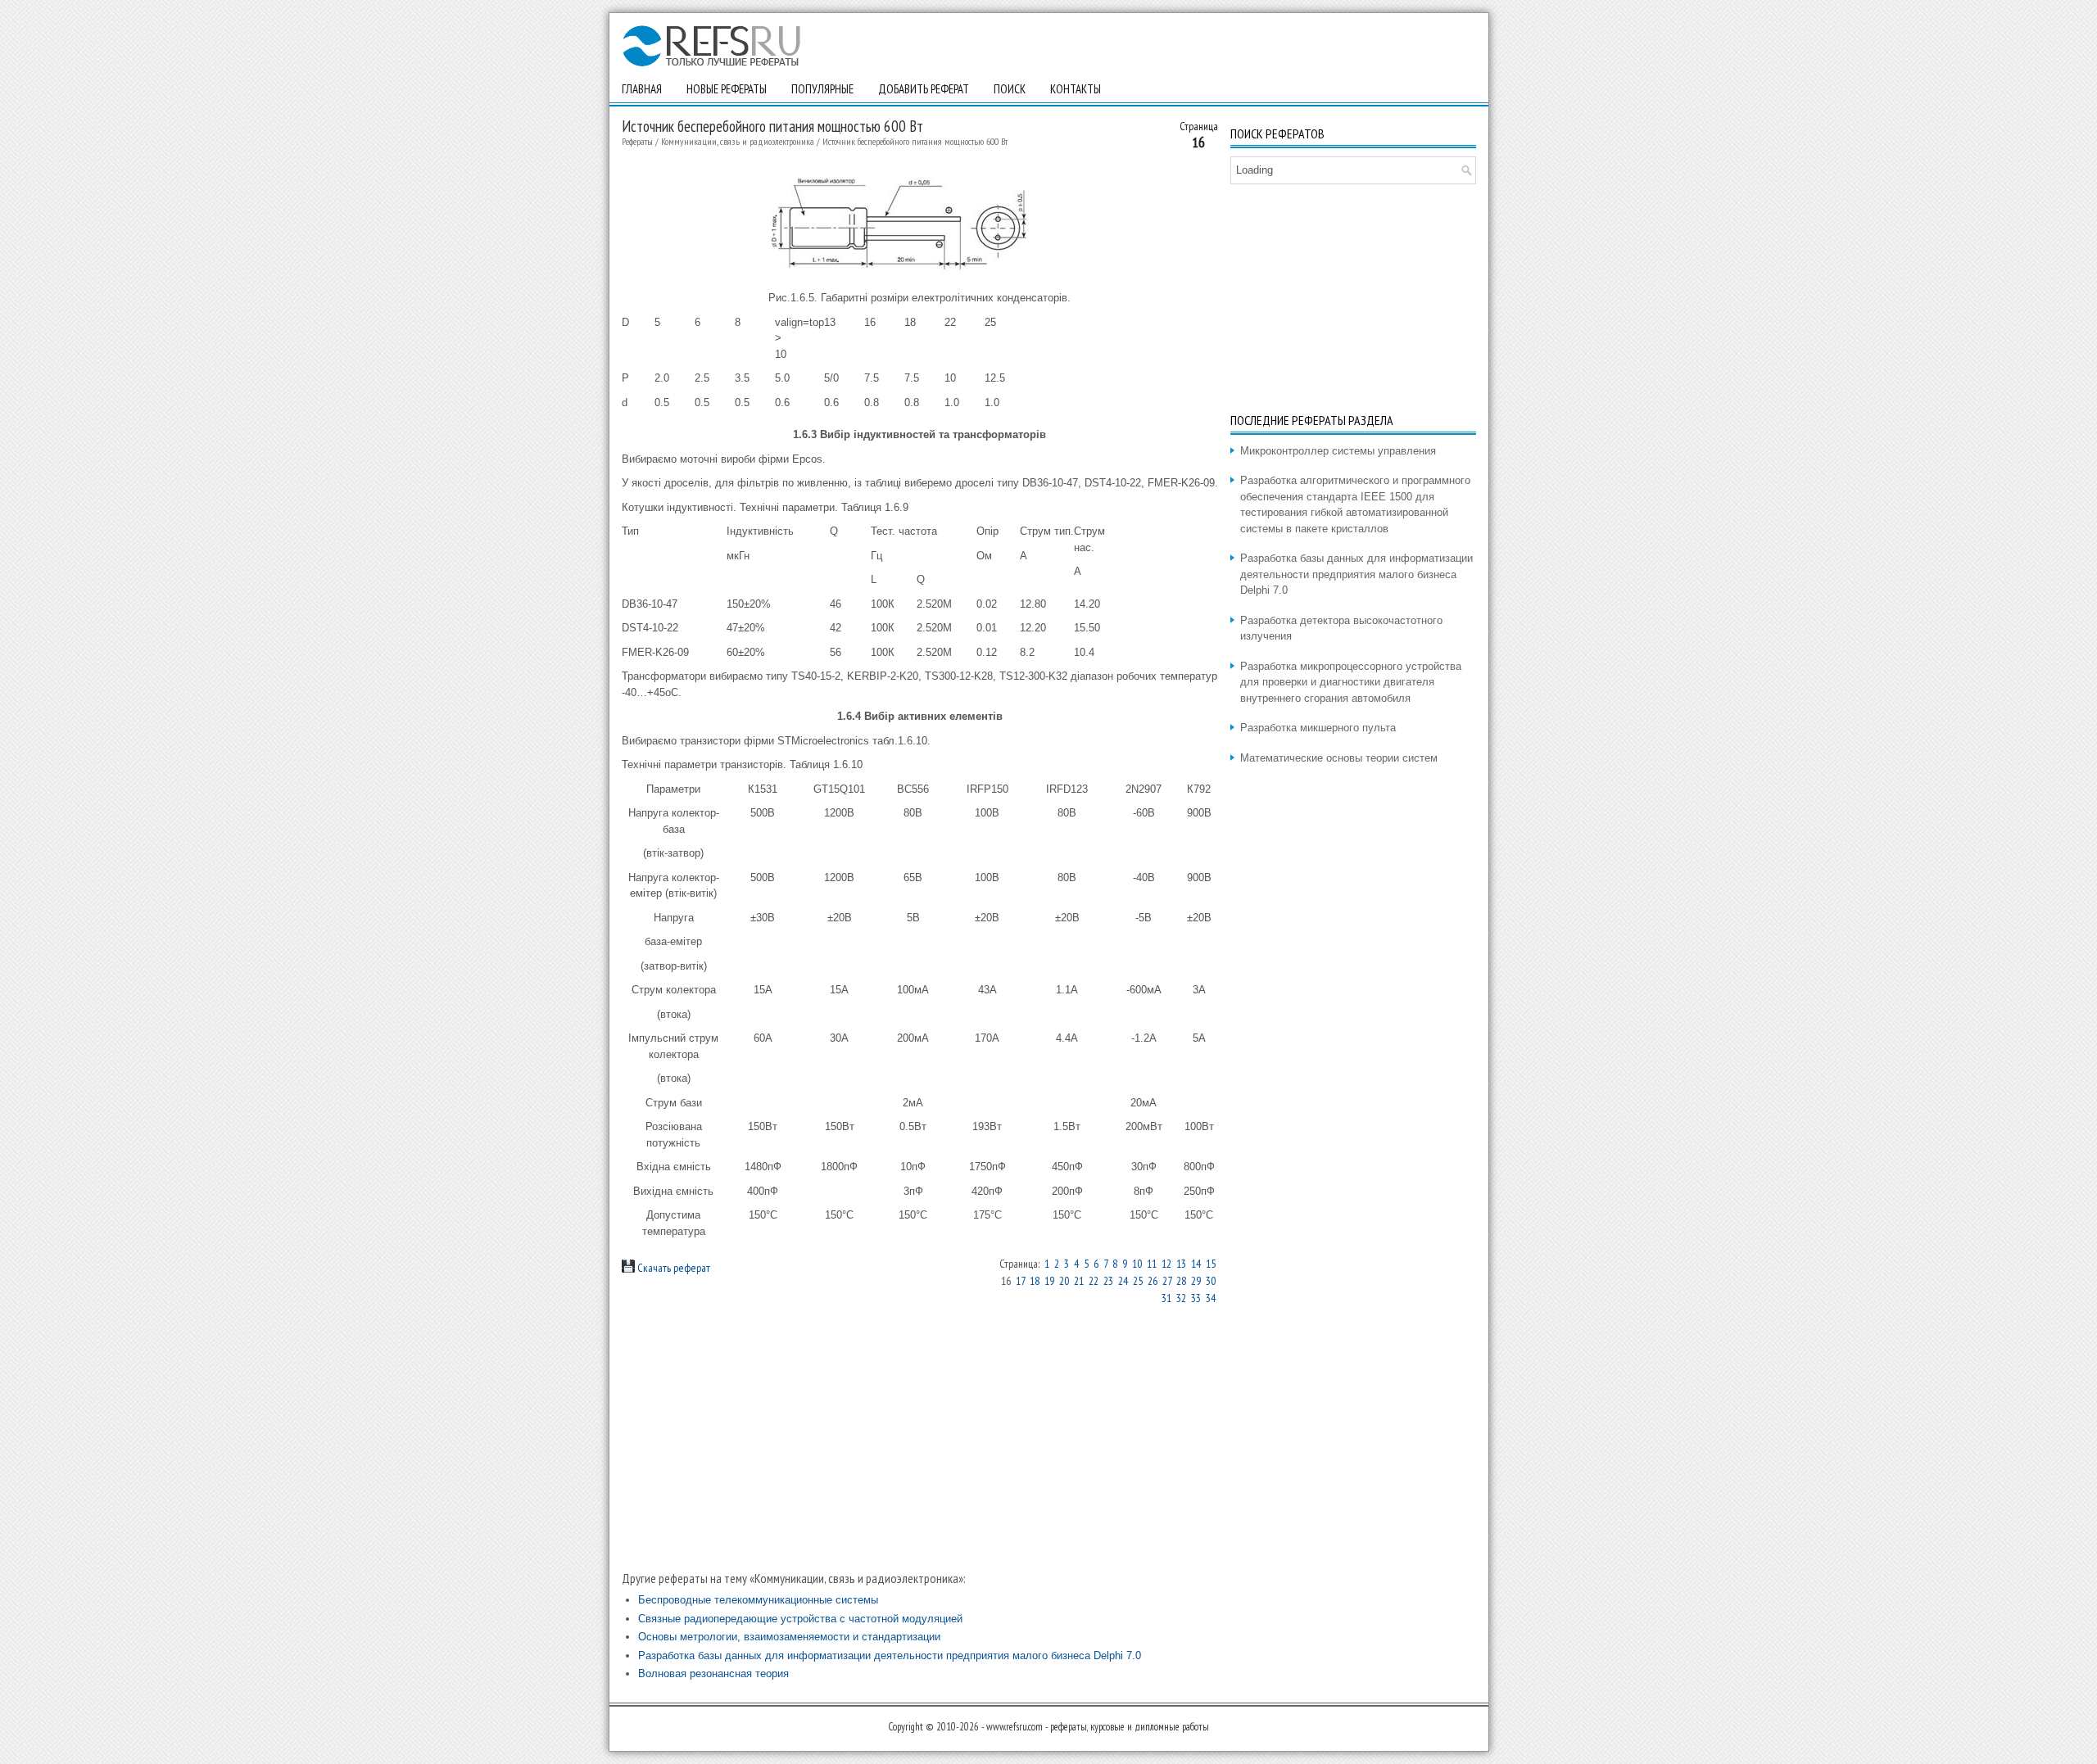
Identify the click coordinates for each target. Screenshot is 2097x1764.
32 (1181, 1298)
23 (1108, 1281)
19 (1049, 1281)
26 (1153, 1281)
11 (1152, 1264)
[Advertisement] (920, 1438)
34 (1211, 1298)
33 (1196, 1298)
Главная (642, 89)
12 (1166, 1264)
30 (1211, 1281)
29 (1196, 1281)
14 (1196, 1264)
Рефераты (637, 141)
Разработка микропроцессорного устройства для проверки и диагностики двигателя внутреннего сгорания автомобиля (1351, 682)
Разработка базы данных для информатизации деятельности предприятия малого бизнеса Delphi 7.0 (890, 1655)
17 (1020, 1281)
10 (1137, 1264)
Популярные (822, 89)
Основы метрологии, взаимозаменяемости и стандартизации (789, 1637)
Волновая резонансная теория (713, 1674)
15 (1211, 1264)
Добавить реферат (924, 89)
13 (1181, 1264)
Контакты (1076, 89)
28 (1181, 1281)
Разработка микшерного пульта (1318, 728)
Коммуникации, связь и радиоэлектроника (738, 141)
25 (1138, 1281)
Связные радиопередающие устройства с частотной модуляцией (800, 1619)
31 (1166, 1298)
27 (1167, 1281)
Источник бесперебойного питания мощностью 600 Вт (915, 141)
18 (1035, 1281)
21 (1079, 1281)
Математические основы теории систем (1339, 758)
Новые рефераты (727, 89)
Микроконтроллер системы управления (1338, 451)
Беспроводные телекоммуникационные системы (758, 1600)
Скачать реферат (673, 1268)
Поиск (1010, 89)
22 (1094, 1281)
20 (1064, 1281)
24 (1123, 1281)
